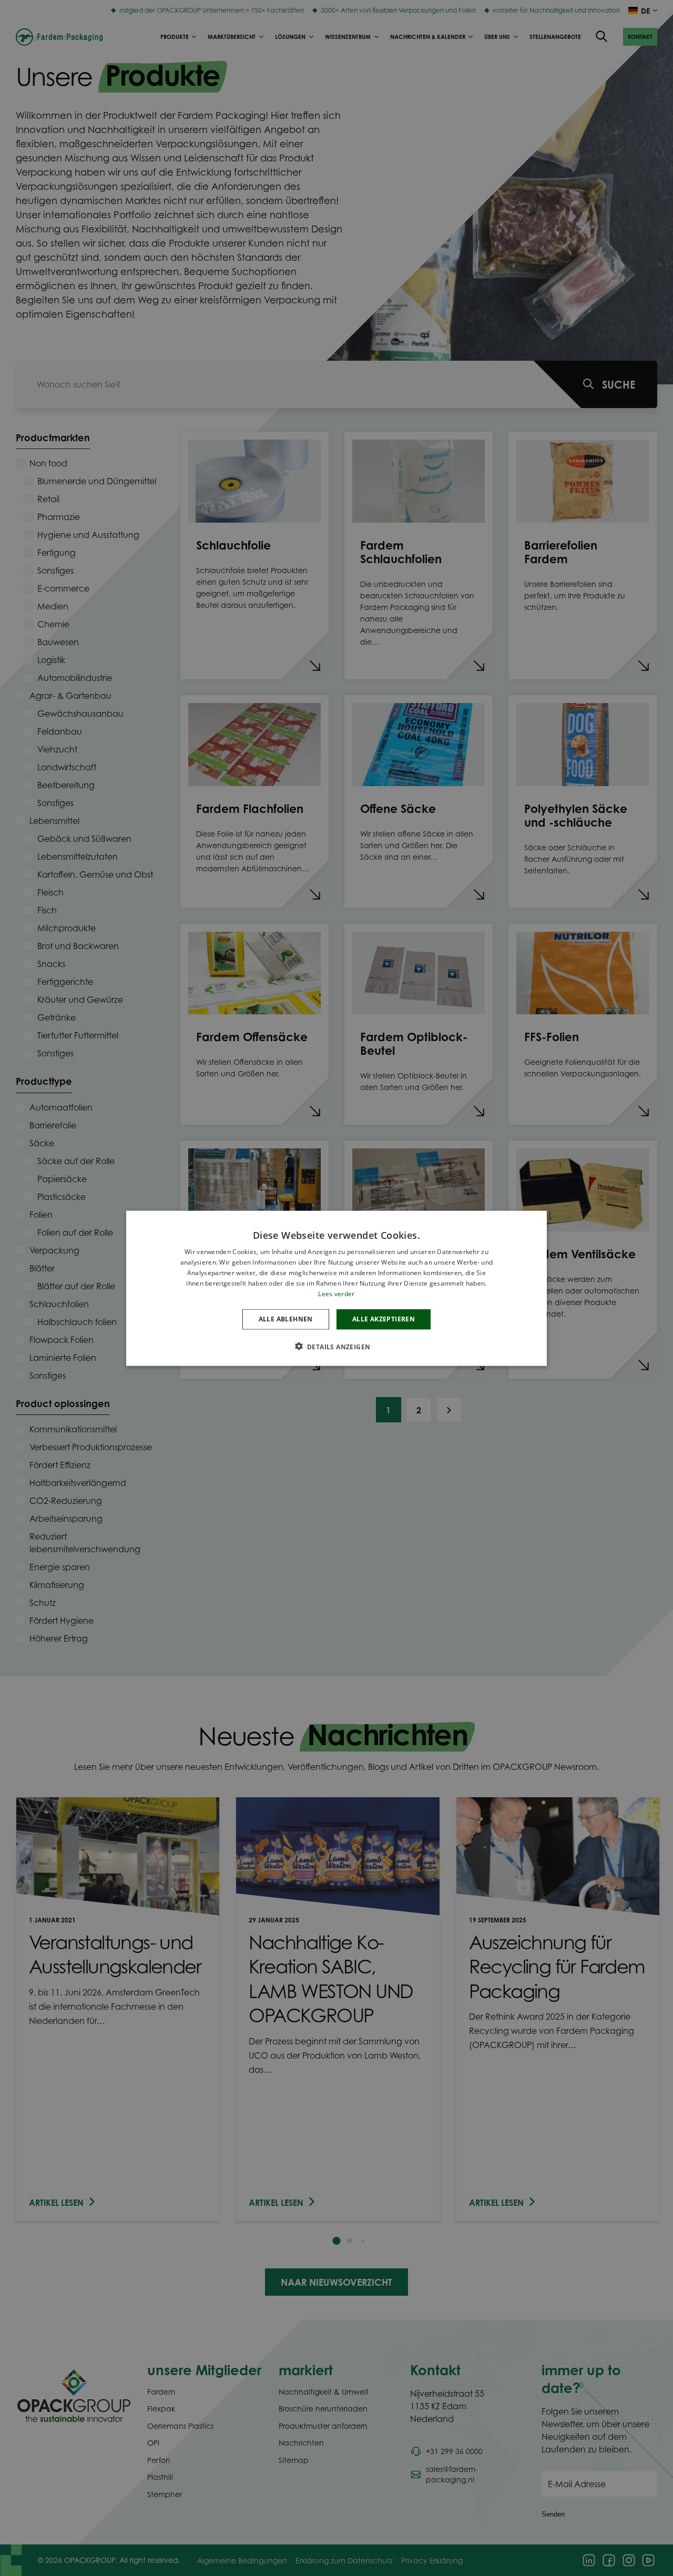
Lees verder (336, 1293)
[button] (337, 1346)
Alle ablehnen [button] (286, 1318)
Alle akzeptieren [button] (384, 1318)
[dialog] (336, 1288)
